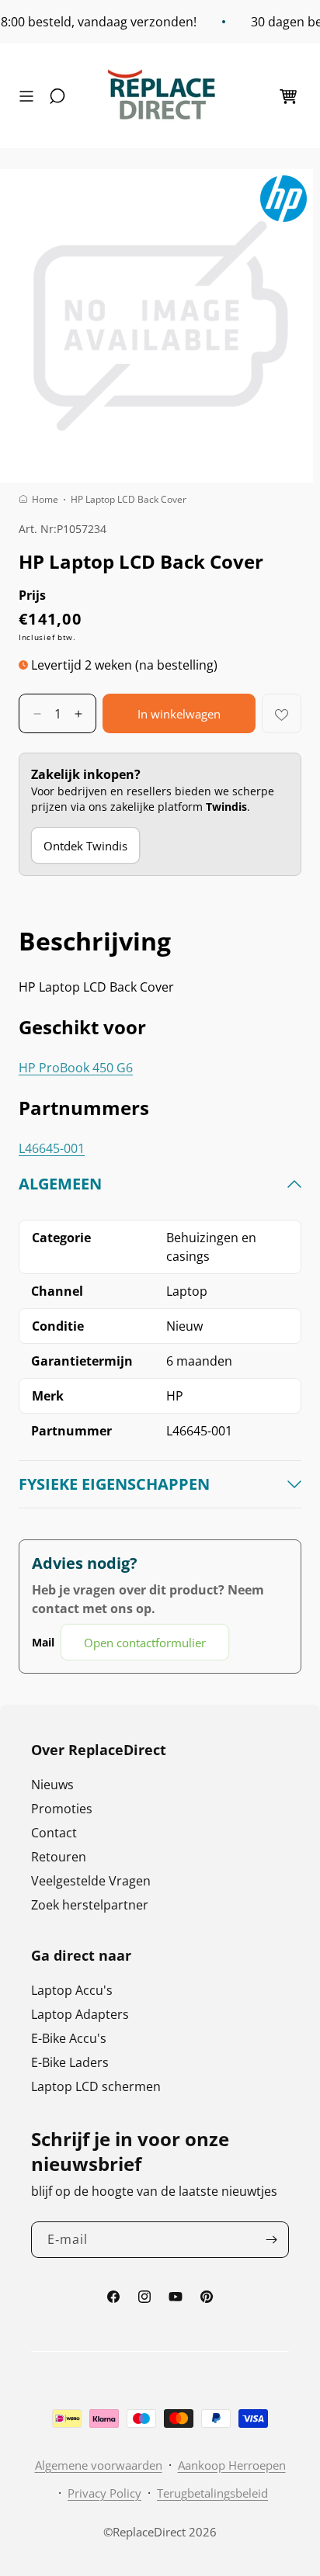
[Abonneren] (271, 2240)
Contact (54, 1833)
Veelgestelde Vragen (91, 1881)
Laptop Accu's (72, 1990)
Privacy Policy (104, 2493)
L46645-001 (52, 1148)
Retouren (59, 1857)
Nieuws (52, 1785)
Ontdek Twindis (85, 846)
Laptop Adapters (80, 2014)
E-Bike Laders (70, 2062)
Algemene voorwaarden (99, 2465)
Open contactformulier (145, 1643)
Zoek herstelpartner (90, 1905)
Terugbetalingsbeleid (212, 2493)
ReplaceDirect (149, 2532)
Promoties (62, 1809)
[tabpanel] (160, 1417)
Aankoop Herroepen (232, 2465)
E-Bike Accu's (69, 2038)
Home (45, 499)
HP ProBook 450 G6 (76, 1068)
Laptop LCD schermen (96, 2086)
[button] (30, 96)
